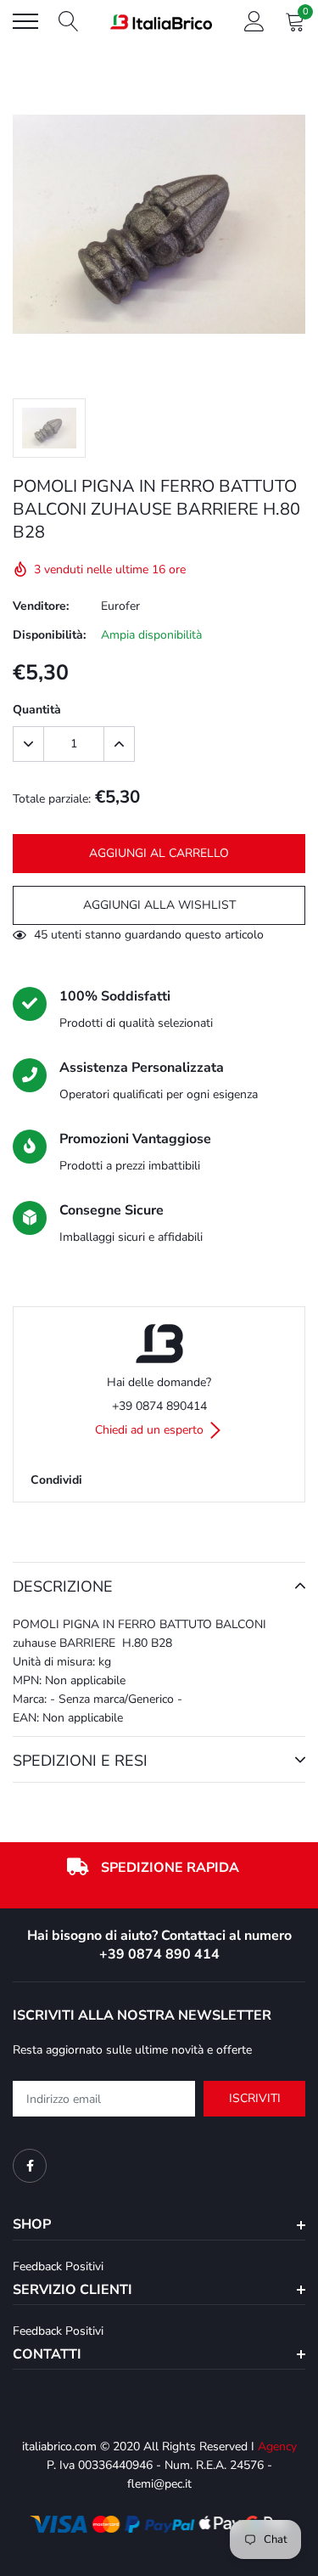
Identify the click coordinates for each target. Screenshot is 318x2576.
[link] (30, 2166)
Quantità (37, 710)
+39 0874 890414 (159, 1406)
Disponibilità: (49, 635)
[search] (69, 21)
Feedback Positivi (58, 2266)
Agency (277, 2446)
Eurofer (120, 606)
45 (41, 935)
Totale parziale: (52, 799)
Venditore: (41, 606)
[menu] (25, 21)
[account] (254, 21)
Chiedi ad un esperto (151, 1430)
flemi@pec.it (159, 2484)
